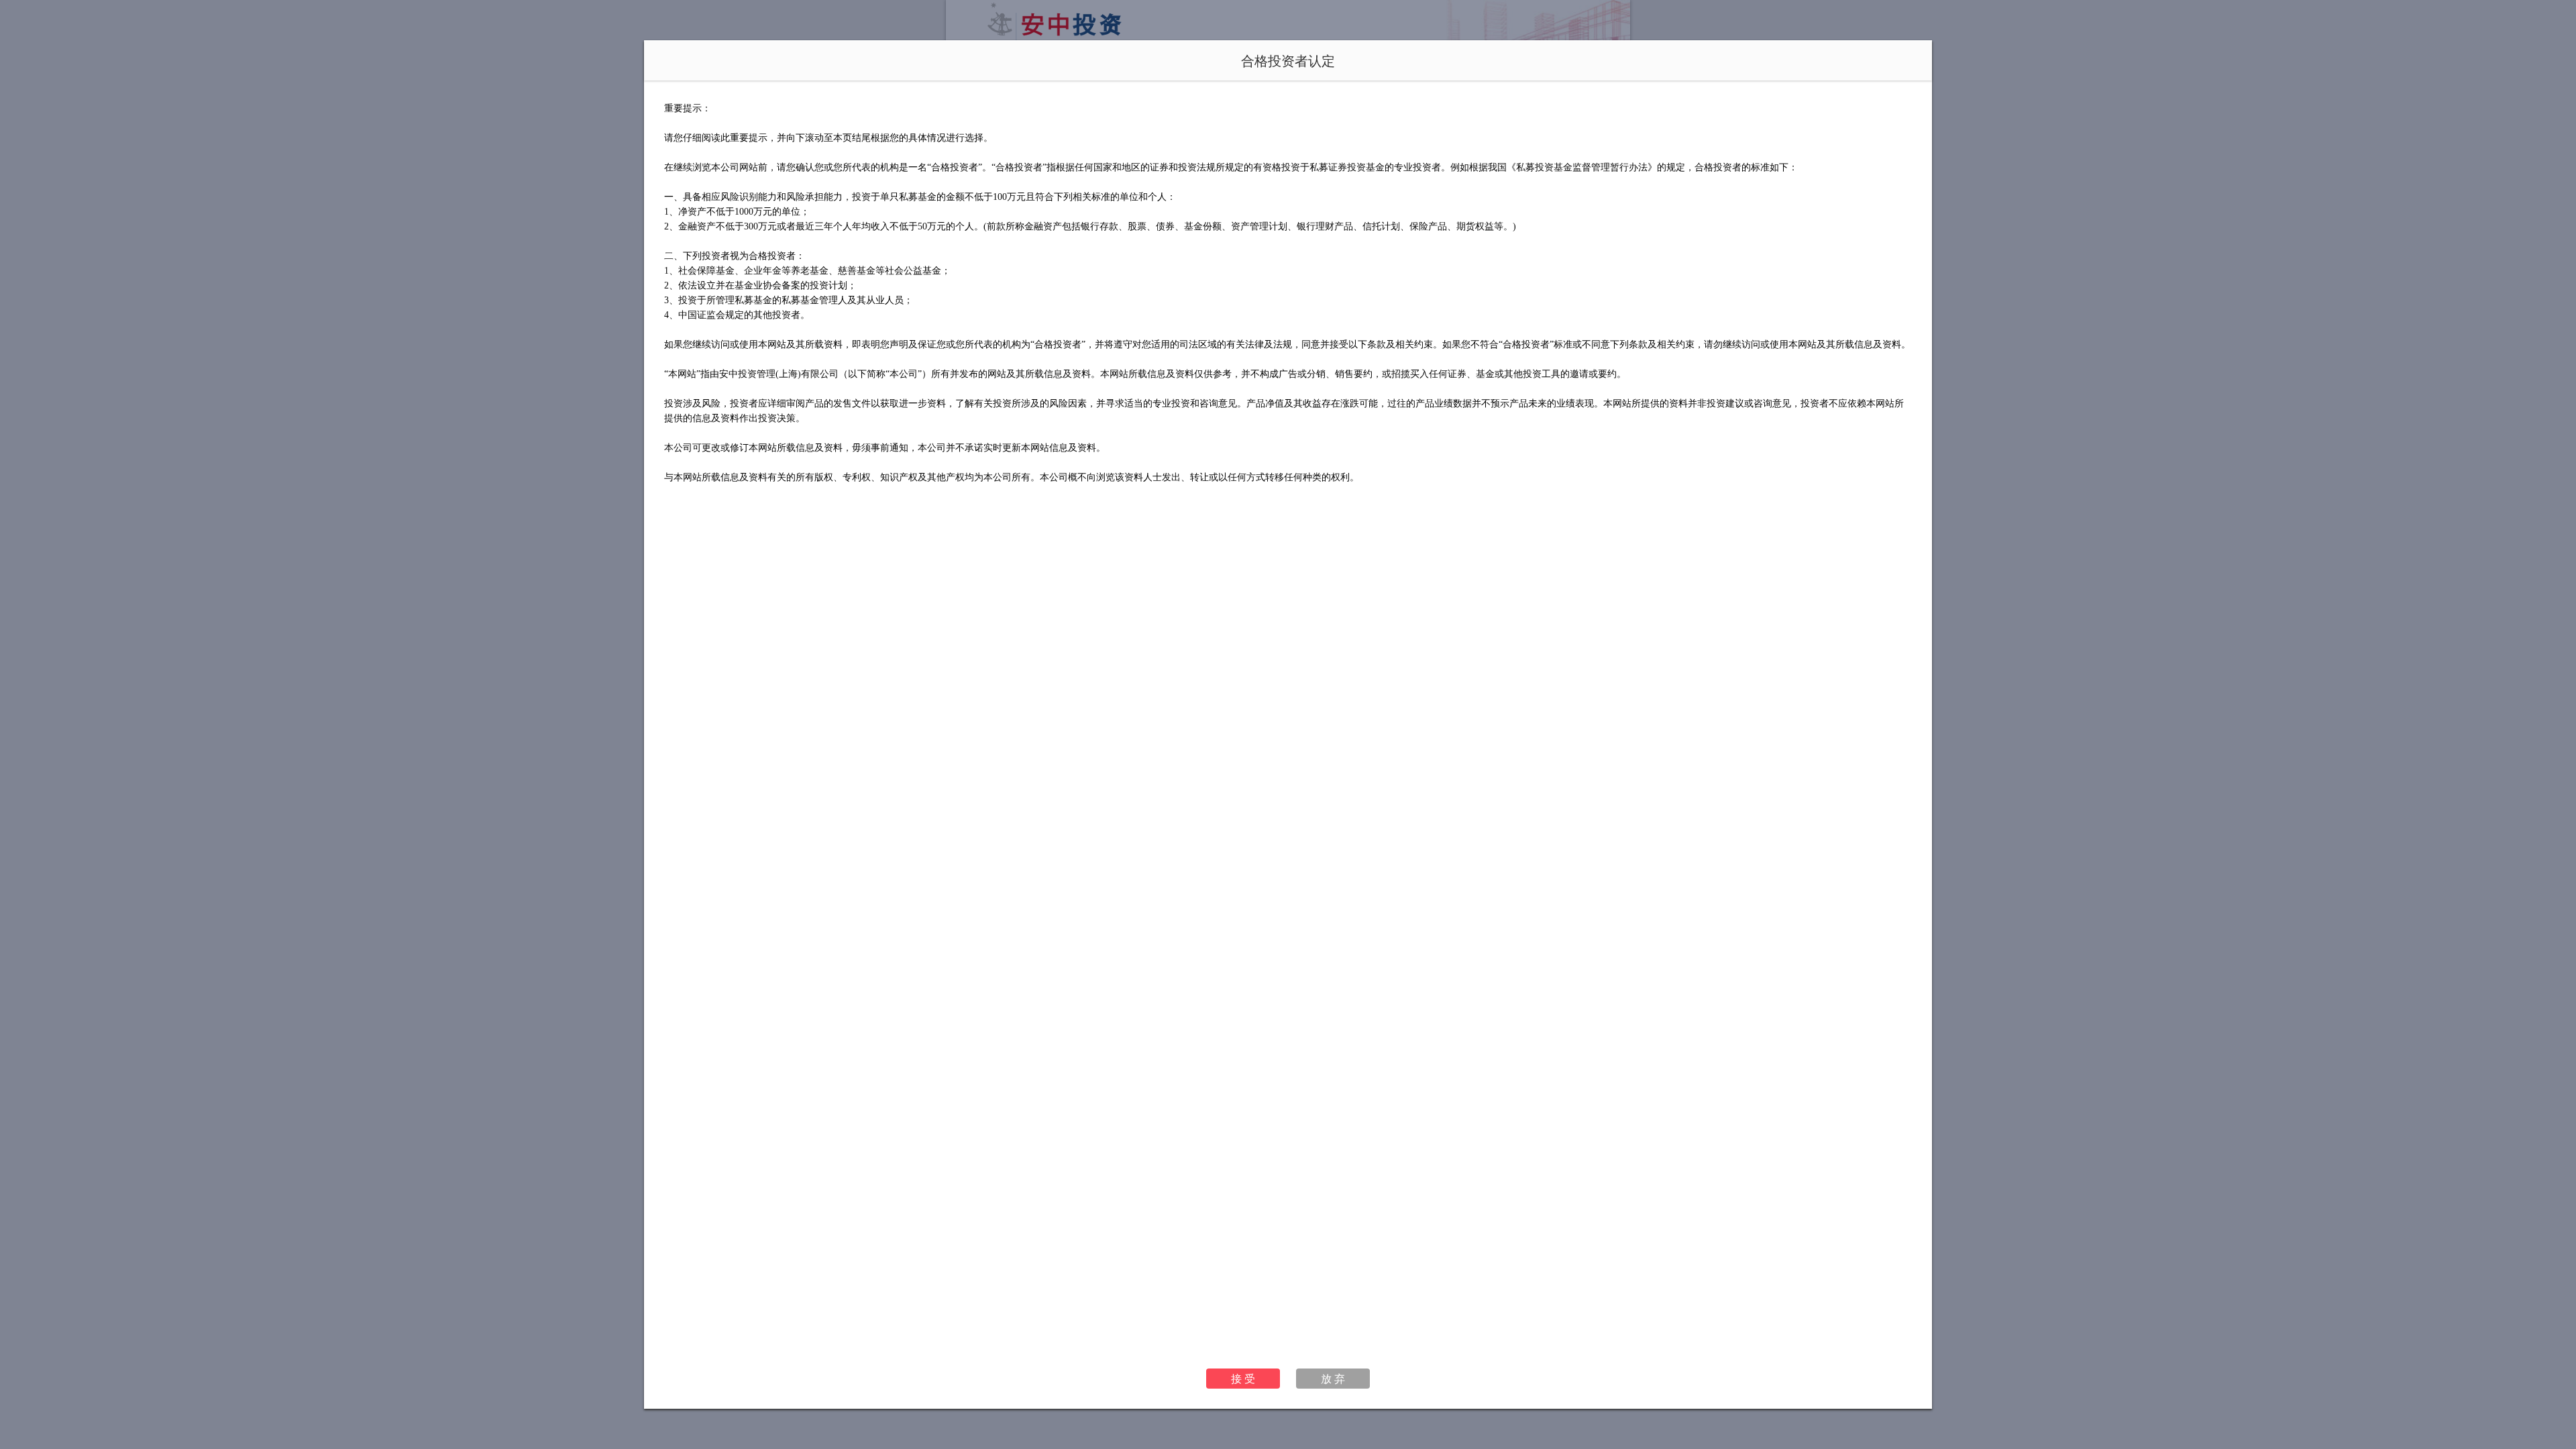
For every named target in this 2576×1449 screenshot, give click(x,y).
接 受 (1243, 1378)
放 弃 (1333, 1378)
